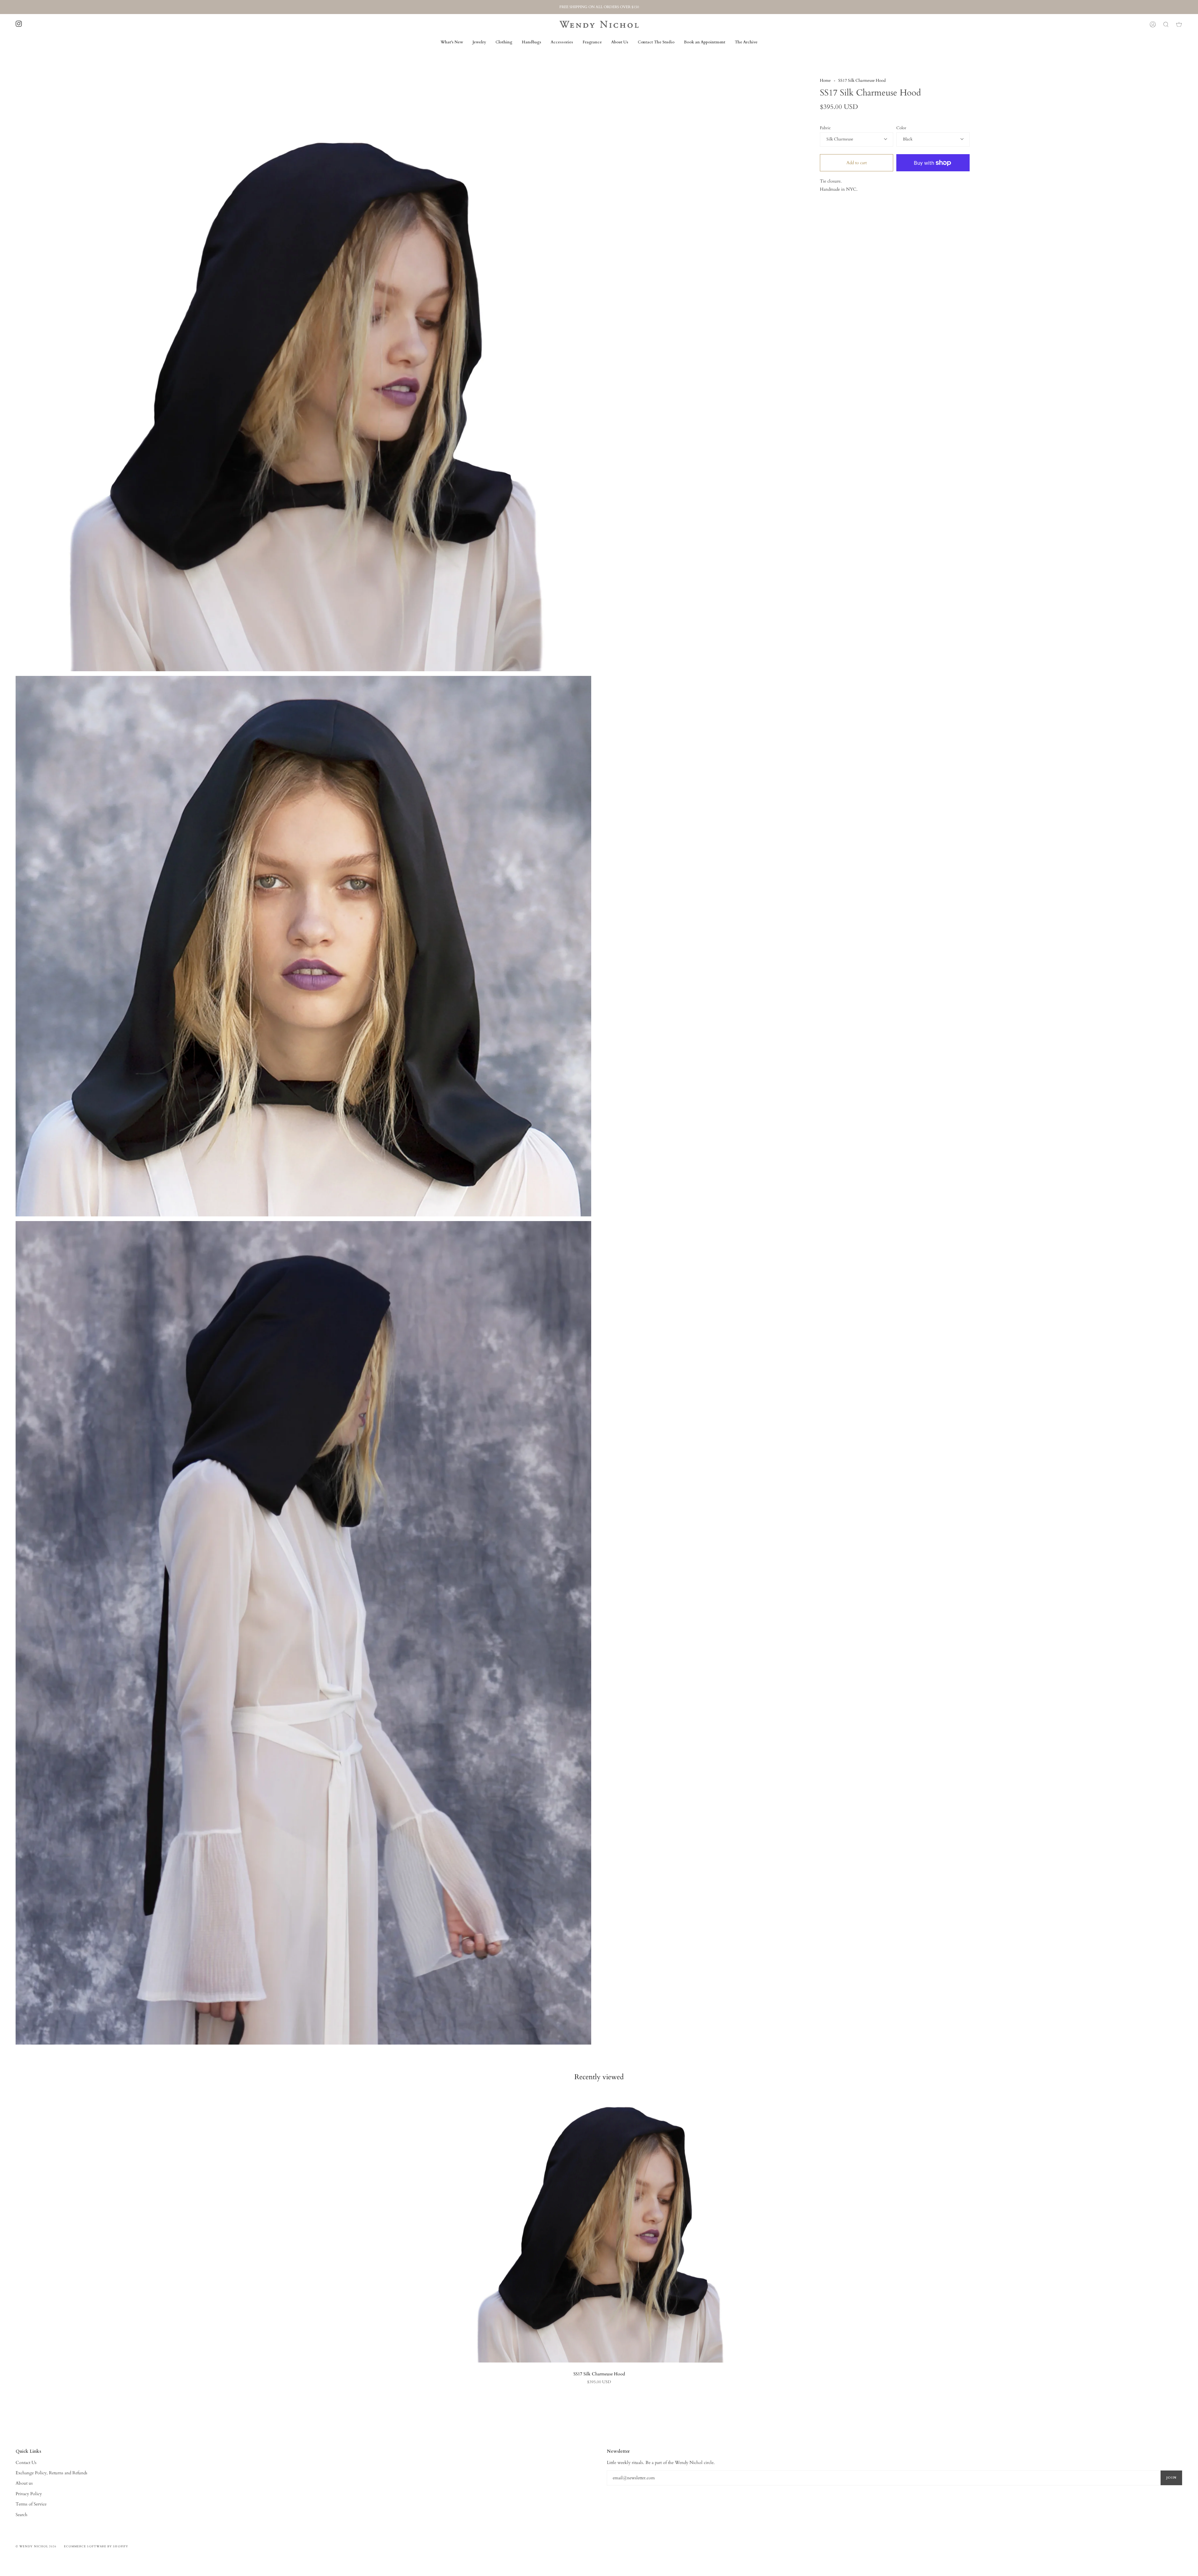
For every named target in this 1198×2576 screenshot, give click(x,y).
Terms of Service (31, 2504)
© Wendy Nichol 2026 (36, 2546)
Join (1171, 2478)
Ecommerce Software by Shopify (96, 2546)
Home (825, 81)
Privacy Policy (29, 2494)
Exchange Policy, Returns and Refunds (51, 2473)
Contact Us (26, 2463)
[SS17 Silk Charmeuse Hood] (599, 2228)
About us (24, 2483)
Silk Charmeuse (840, 139)
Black (908, 139)
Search (22, 2515)
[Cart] (1179, 24)
